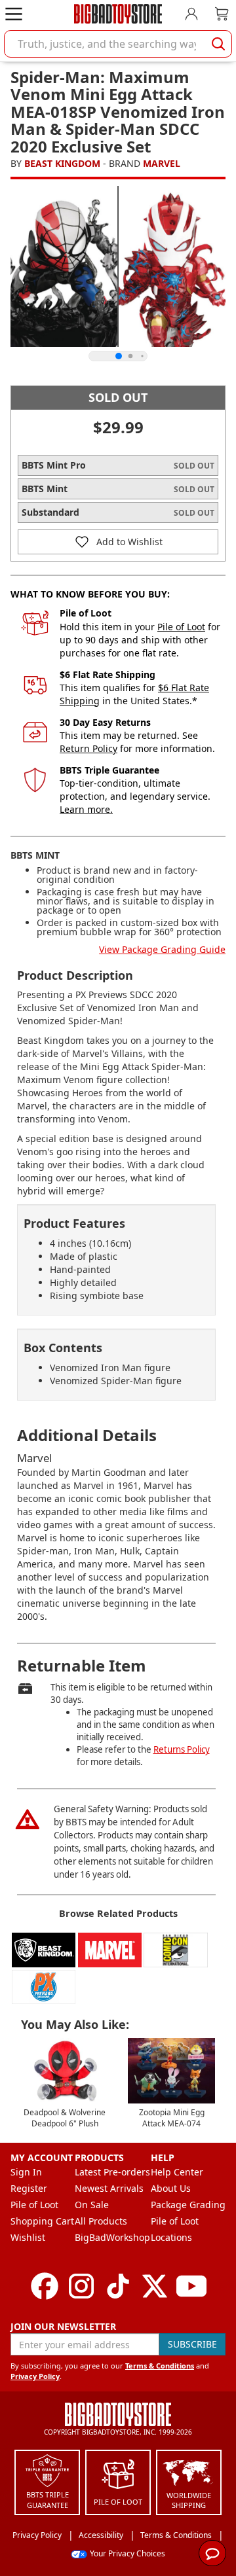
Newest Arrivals (109, 2188)
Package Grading (188, 2205)
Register (29, 2188)
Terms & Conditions (160, 2366)
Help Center (177, 2172)
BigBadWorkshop (112, 2237)
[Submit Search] (218, 44)
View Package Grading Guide (162, 949)
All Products (101, 2221)
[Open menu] (14, 14)
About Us (171, 2188)
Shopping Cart (42, 2221)
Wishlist (28, 2237)
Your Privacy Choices (128, 2553)
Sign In (26, 2172)
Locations (171, 2237)
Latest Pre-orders (112, 2172)
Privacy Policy (35, 2376)
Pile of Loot (181, 627)
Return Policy (88, 748)
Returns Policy (182, 1749)
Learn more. (86, 809)
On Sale (92, 2205)
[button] (118, 542)
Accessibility (101, 2535)
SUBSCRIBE (192, 2344)
